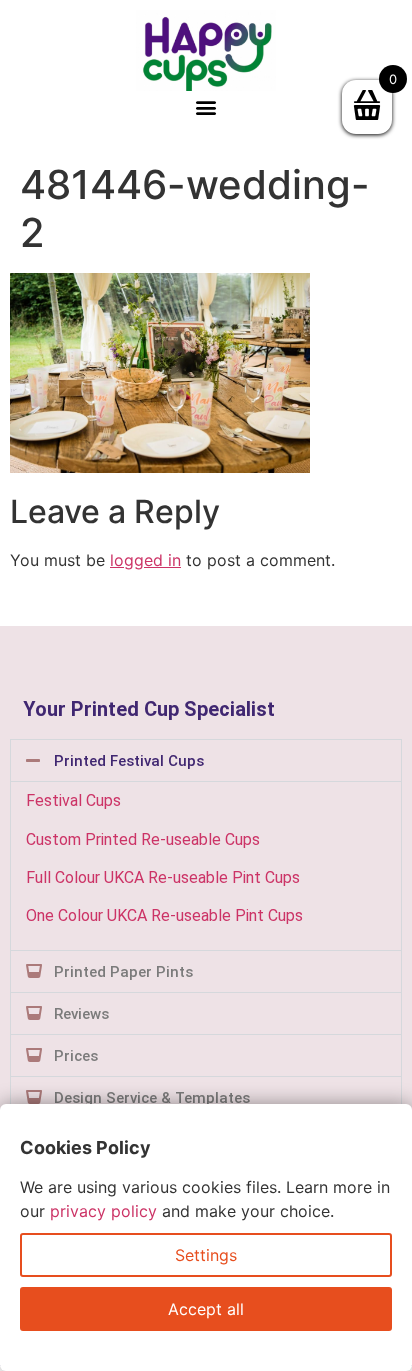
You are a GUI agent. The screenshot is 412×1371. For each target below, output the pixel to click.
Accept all (206, 1309)
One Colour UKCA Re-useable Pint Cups (164, 915)
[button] (206, 107)
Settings (206, 1255)
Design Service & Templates (152, 1098)
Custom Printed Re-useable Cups (143, 839)
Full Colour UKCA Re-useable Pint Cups (163, 877)
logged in (145, 560)
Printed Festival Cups (129, 761)
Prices (76, 1056)
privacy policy (103, 1211)
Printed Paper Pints (123, 972)
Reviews (81, 1014)
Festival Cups (73, 800)
